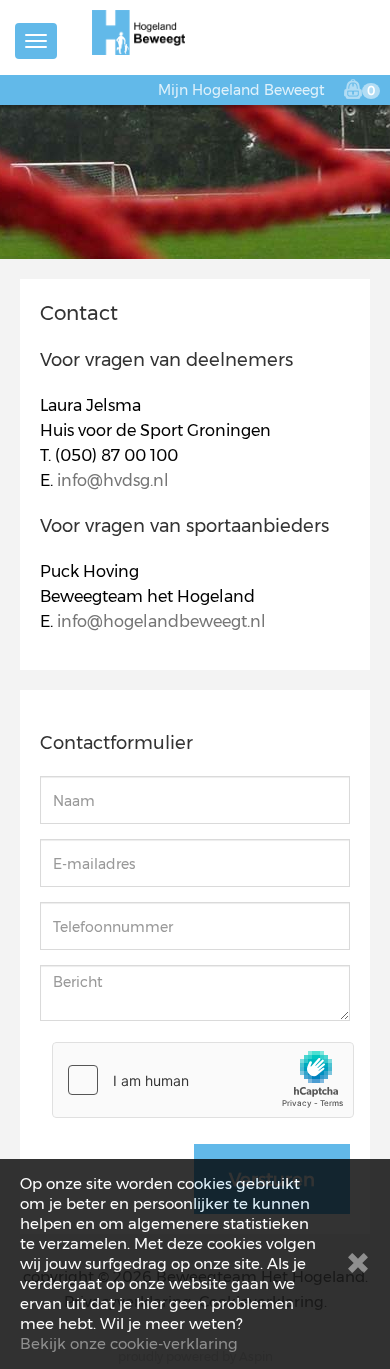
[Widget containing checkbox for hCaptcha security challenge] (203, 1080)
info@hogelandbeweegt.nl (161, 621)
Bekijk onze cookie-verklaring (129, 1343)
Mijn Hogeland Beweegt (241, 90)
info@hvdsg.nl (113, 480)
